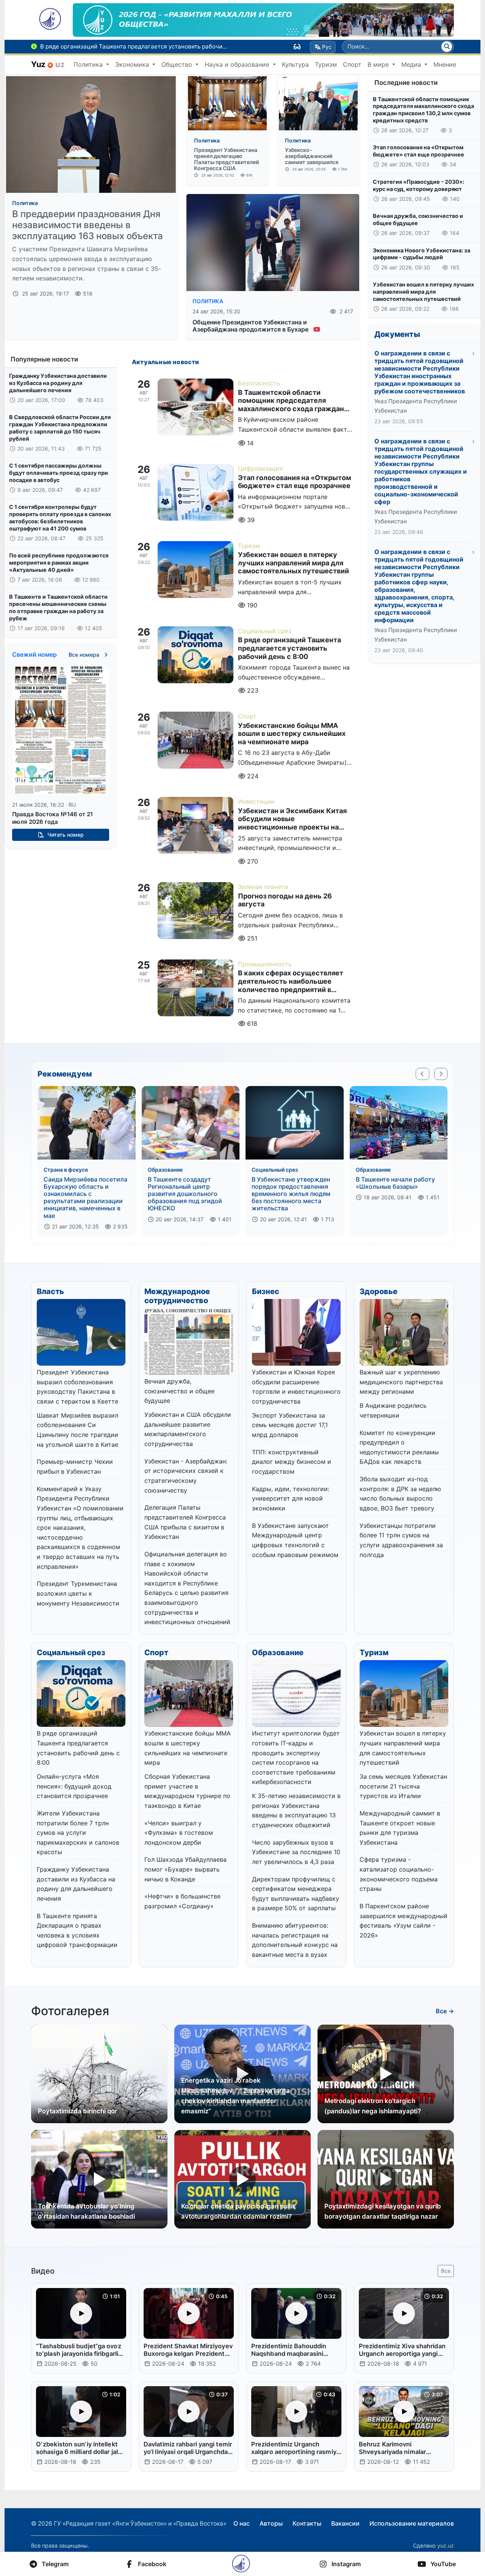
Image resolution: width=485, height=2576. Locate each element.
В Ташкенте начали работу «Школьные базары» (395, 1183)
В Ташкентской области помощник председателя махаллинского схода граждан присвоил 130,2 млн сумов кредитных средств (423, 110)
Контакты (307, 2523)
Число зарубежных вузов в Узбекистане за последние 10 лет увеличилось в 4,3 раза (296, 1852)
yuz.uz (446, 2545)
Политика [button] (89, 64)
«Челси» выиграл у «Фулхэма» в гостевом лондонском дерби (179, 1833)
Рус (327, 47)
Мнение (445, 64)
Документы (397, 334)
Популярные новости (44, 359)
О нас (242, 2523)
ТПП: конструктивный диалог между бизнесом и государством (292, 1462)
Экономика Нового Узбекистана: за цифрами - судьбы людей (422, 254)
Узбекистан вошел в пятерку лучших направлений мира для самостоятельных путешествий (423, 291)
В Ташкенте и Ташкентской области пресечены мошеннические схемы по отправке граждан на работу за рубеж (58, 607)
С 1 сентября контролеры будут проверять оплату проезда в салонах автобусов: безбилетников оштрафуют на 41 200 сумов (60, 517)
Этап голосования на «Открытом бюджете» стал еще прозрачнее (419, 151)
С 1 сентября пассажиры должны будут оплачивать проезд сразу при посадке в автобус (59, 473)
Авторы (271, 2523)
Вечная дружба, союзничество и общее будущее (418, 219)
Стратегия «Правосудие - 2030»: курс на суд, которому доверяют (419, 185)
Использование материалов (412, 2523)
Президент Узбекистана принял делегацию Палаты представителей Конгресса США (226, 159)
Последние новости (406, 83)
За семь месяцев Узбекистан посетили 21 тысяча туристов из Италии (403, 1786)
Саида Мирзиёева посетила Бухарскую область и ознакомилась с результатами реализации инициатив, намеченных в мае (85, 1197)
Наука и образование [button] (238, 64)
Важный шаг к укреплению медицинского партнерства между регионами (401, 1382)
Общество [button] (178, 64)
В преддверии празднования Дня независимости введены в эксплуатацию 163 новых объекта (88, 225)
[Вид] (297, 47)
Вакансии (345, 2523)
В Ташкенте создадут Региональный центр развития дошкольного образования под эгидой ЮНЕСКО (185, 1194)
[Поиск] (447, 47)
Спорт (352, 64)
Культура (295, 64)
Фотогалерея (70, 2011)
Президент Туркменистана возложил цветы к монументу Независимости (78, 1593)
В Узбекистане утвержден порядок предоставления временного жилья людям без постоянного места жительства (291, 1194)
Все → (445, 2011)
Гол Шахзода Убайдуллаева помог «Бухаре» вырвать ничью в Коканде (185, 1869)
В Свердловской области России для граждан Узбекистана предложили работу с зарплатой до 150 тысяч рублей (60, 428)
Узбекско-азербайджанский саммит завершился (312, 156)
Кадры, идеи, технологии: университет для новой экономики (291, 1498)
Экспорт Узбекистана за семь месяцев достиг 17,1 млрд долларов (290, 1425)
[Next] (441, 1074)
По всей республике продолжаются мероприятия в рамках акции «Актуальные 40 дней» (59, 562)
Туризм (326, 64)
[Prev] (422, 1074)
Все (446, 2271)
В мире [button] (379, 64)
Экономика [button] (133, 64)
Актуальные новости (166, 362)
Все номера (85, 655)
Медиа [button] (412, 64)
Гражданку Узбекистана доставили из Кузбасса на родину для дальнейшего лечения (58, 383)
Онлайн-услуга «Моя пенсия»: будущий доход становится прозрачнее (74, 1786)
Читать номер (65, 835)
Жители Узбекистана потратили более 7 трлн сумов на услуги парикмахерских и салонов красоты (78, 1833)
